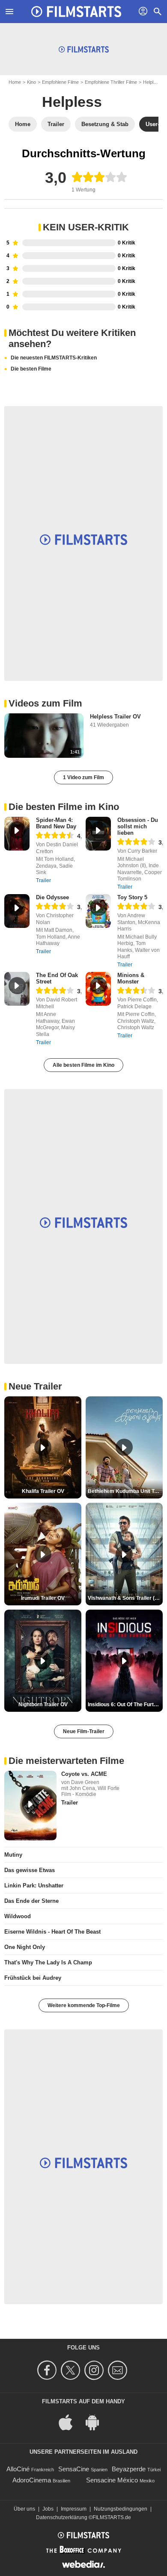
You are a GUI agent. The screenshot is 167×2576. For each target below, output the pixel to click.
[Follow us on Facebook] (48, 2370)
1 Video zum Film (83, 777)
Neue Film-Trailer (84, 1731)
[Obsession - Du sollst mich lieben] (98, 834)
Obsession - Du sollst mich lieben (138, 826)
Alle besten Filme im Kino (83, 1065)
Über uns (24, 2509)
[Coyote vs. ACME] (30, 1806)
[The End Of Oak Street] (17, 989)
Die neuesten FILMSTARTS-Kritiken (54, 358)
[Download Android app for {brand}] (97, 2421)
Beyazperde (129, 2469)
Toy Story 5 (132, 897)
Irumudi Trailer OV (43, 1598)
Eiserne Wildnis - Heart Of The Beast (52, 1932)
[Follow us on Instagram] (95, 2370)
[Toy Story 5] (98, 911)
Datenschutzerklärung (62, 2517)
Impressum (74, 2509)
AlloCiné (18, 2469)
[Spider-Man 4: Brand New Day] (17, 834)
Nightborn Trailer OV (43, 1705)
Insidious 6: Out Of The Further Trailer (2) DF (125, 1705)
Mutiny (13, 1855)
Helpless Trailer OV (115, 717)
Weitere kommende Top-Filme (84, 2005)
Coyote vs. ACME (84, 1774)
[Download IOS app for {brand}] (70, 2421)
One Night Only (25, 1947)
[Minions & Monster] (98, 989)
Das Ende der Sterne (31, 1901)
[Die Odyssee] (17, 911)
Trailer (43, 880)
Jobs (48, 2509)
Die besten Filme (31, 369)
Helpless (152, 82)
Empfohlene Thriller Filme (111, 82)
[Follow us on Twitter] (72, 2370)
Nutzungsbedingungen (121, 2509)
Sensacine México (112, 2480)
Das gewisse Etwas (30, 1870)
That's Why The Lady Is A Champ (48, 1962)
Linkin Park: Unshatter (34, 1886)
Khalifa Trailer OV (43, 1491)
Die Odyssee (52, 897)
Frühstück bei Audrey (33, 1978)
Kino (31, 82)
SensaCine (74, 2469)
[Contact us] (119, 2370)
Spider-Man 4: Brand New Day (56, 823)
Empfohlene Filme (60, 82)
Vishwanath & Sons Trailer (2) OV (125, 1598)
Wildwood (18, 1916)
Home (15, 82)
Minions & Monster (131, 978)
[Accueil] (76, 12)
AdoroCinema (32, 2480)
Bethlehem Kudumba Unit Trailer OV (125, 1491)
